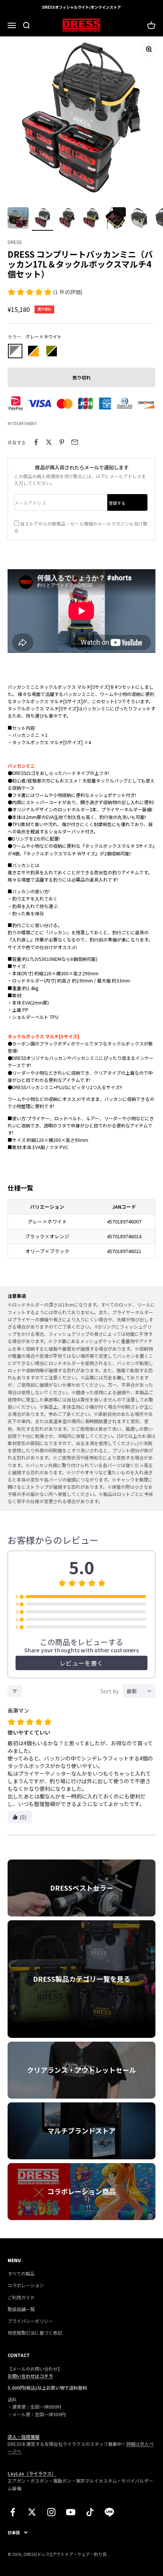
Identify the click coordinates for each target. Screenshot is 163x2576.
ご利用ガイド (21, 2297)
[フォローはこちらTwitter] (32, 2512)
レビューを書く (81, 1663)
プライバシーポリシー (30, 2321)
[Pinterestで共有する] (62, 442)
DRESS (15, 242)
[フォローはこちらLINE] (109, 2512)
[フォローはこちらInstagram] (51, 2512)
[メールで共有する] (75, 442)
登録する (117, 503)
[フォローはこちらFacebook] (13, 2512)
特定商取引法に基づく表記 (35, 2333)
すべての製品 (21, 2273)
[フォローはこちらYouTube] (71, 2512)
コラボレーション (26, 2285)
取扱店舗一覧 (21, 2309)
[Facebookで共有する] (36, 442)
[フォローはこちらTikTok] (90, 2512)
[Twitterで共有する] (49, 442)
